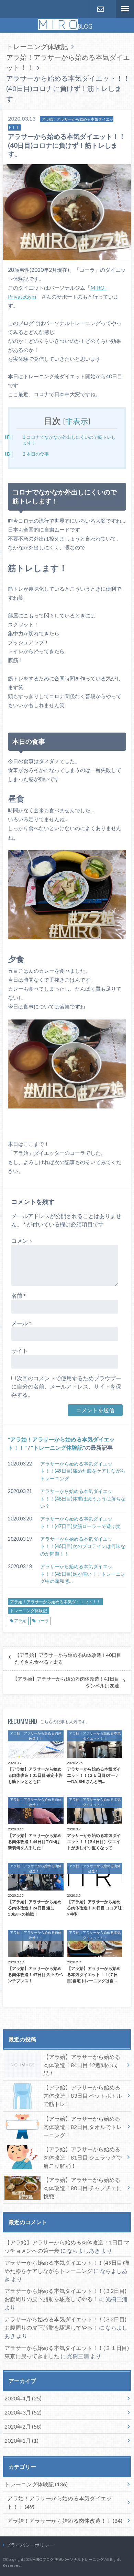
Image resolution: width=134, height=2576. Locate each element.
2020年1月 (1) (21, 2440)
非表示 (77, 422)
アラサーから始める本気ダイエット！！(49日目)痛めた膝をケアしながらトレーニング (83, 1471)
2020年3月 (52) (23, 2412)
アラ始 (20, 1621)
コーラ (43, 1621)
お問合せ (100, 9)
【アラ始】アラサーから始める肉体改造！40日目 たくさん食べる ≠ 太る (68, 1659)
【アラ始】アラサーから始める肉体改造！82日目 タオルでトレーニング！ (83, 2127)
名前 (19, 1296)
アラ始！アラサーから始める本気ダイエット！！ (55, 1602)
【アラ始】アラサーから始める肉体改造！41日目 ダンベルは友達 (66, 1682)
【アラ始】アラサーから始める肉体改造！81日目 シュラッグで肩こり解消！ (83, 2157)
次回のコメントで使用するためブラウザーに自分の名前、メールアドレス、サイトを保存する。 (66, 1386)
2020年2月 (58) (23, 2426)
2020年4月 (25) (23, 2398)
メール (21, 1323)
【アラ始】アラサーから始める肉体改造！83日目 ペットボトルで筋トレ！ (83, 2095)
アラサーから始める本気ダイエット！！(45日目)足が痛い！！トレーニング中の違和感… (83, 1574)
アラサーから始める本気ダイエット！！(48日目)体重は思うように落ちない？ (83, 1498)
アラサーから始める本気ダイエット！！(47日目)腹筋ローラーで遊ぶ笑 (80, 1522)
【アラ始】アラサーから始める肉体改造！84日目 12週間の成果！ (82, 2065)
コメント (22, 1241)
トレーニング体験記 (58, 1447)
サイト (20, 1351)
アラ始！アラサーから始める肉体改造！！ (65, 2521)
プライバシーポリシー (30, 2545)
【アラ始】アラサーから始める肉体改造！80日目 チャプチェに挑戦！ (83, 2188)
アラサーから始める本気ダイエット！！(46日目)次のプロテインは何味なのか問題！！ (83, 1546)
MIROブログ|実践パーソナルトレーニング (68, 2559)
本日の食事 (36, 454)
